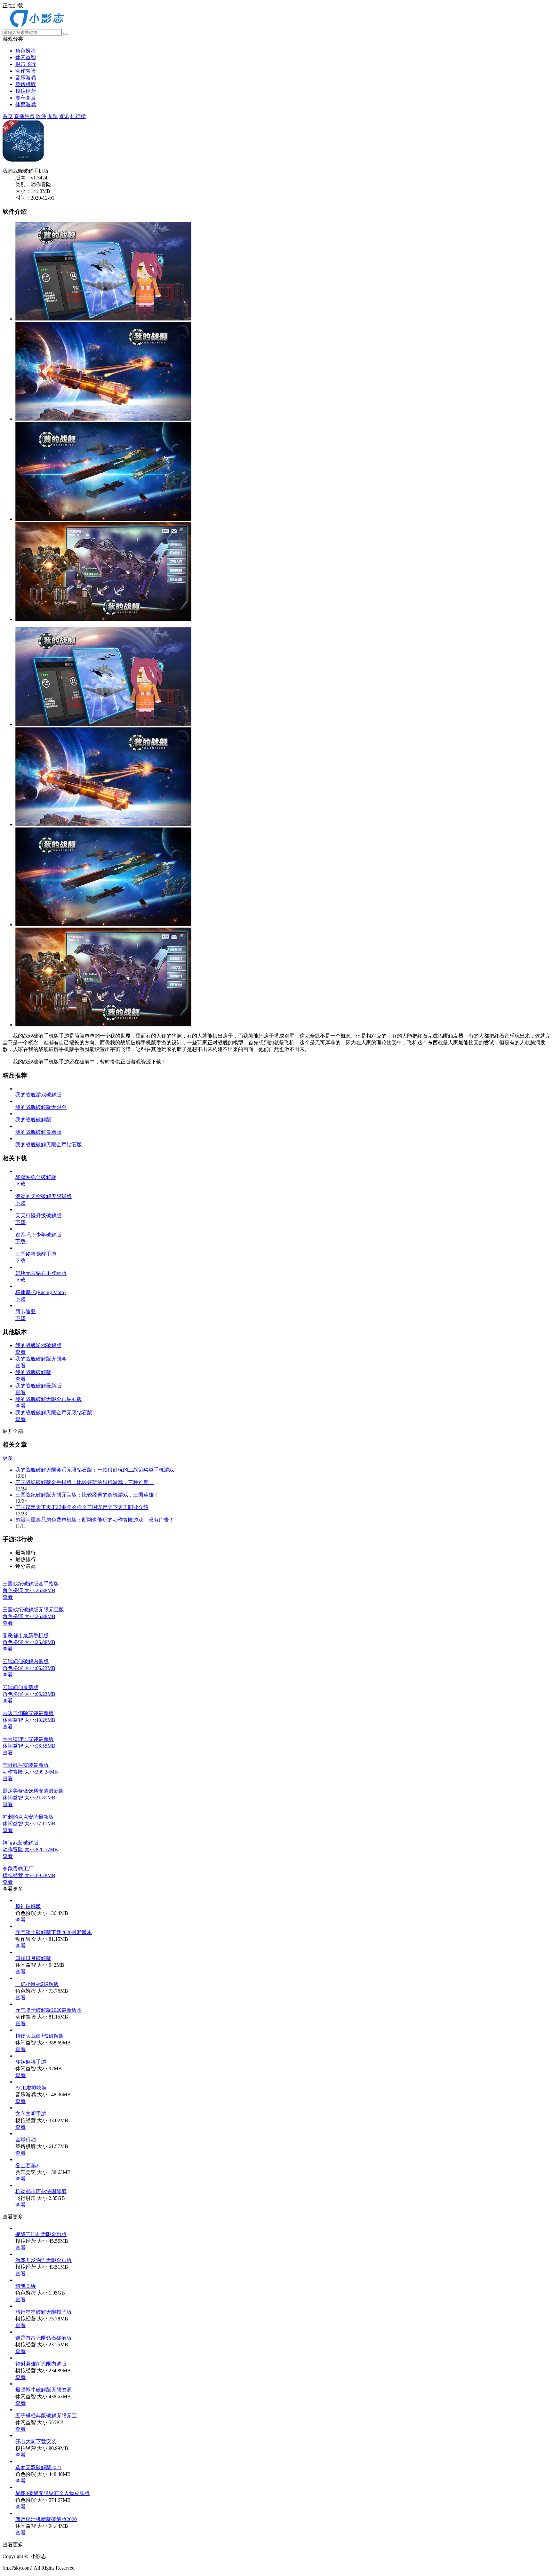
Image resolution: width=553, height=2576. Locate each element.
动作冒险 (26, 71)
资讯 (64, 116)
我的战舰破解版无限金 (41, 1359)
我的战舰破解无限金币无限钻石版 (54, 1413)
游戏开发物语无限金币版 (44, 2260)
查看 (20, 1352)
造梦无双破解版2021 (38, 2467)
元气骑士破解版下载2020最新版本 (54, 1932)
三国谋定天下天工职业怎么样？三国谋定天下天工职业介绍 (82, 1507)
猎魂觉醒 (26, 2286)
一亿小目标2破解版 (37, 1984)
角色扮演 (26, 51)
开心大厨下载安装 (36, 2442)
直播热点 (24, 116)
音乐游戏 (26, 78)
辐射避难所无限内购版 (41, 2364)
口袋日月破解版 (33, 1958)
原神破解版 (28, 1906)
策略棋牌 (26, 84)
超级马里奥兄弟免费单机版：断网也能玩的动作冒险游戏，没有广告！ (95, 1520)
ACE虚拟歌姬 (31, 2088)
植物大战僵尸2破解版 (40, 2036)
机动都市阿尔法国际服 (41, 2191)
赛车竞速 (26, 98)
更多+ (9, 1458)
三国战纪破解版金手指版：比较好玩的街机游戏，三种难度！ (84, 1482)
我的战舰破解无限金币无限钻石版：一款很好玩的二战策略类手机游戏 (95, 1470)
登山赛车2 (27, 2165)
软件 (41, 116)
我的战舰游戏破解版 (38, 1345)
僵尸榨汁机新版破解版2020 (46, 2519)
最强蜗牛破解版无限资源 (44, 2390)
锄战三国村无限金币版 (41, 2234)
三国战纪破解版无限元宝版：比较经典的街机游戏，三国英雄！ (87, 1495)
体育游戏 (26, 104)
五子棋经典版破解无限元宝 (46, 2416)
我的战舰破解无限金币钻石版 (49, 1399)
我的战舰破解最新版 (38, 1386)
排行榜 (78, 116)
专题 (52, 116)
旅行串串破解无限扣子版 (44, 2312)
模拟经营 (26, 91)
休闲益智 (26, 57)
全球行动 (26, 2140)
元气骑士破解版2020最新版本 (49, 2010)
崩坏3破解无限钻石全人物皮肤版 (52, 2493)
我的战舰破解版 (33, 1372)
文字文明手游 (31, 2114)
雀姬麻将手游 (31, 2062)
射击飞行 (26, 64)
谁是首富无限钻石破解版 (44, 2338)
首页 (8, 116)
